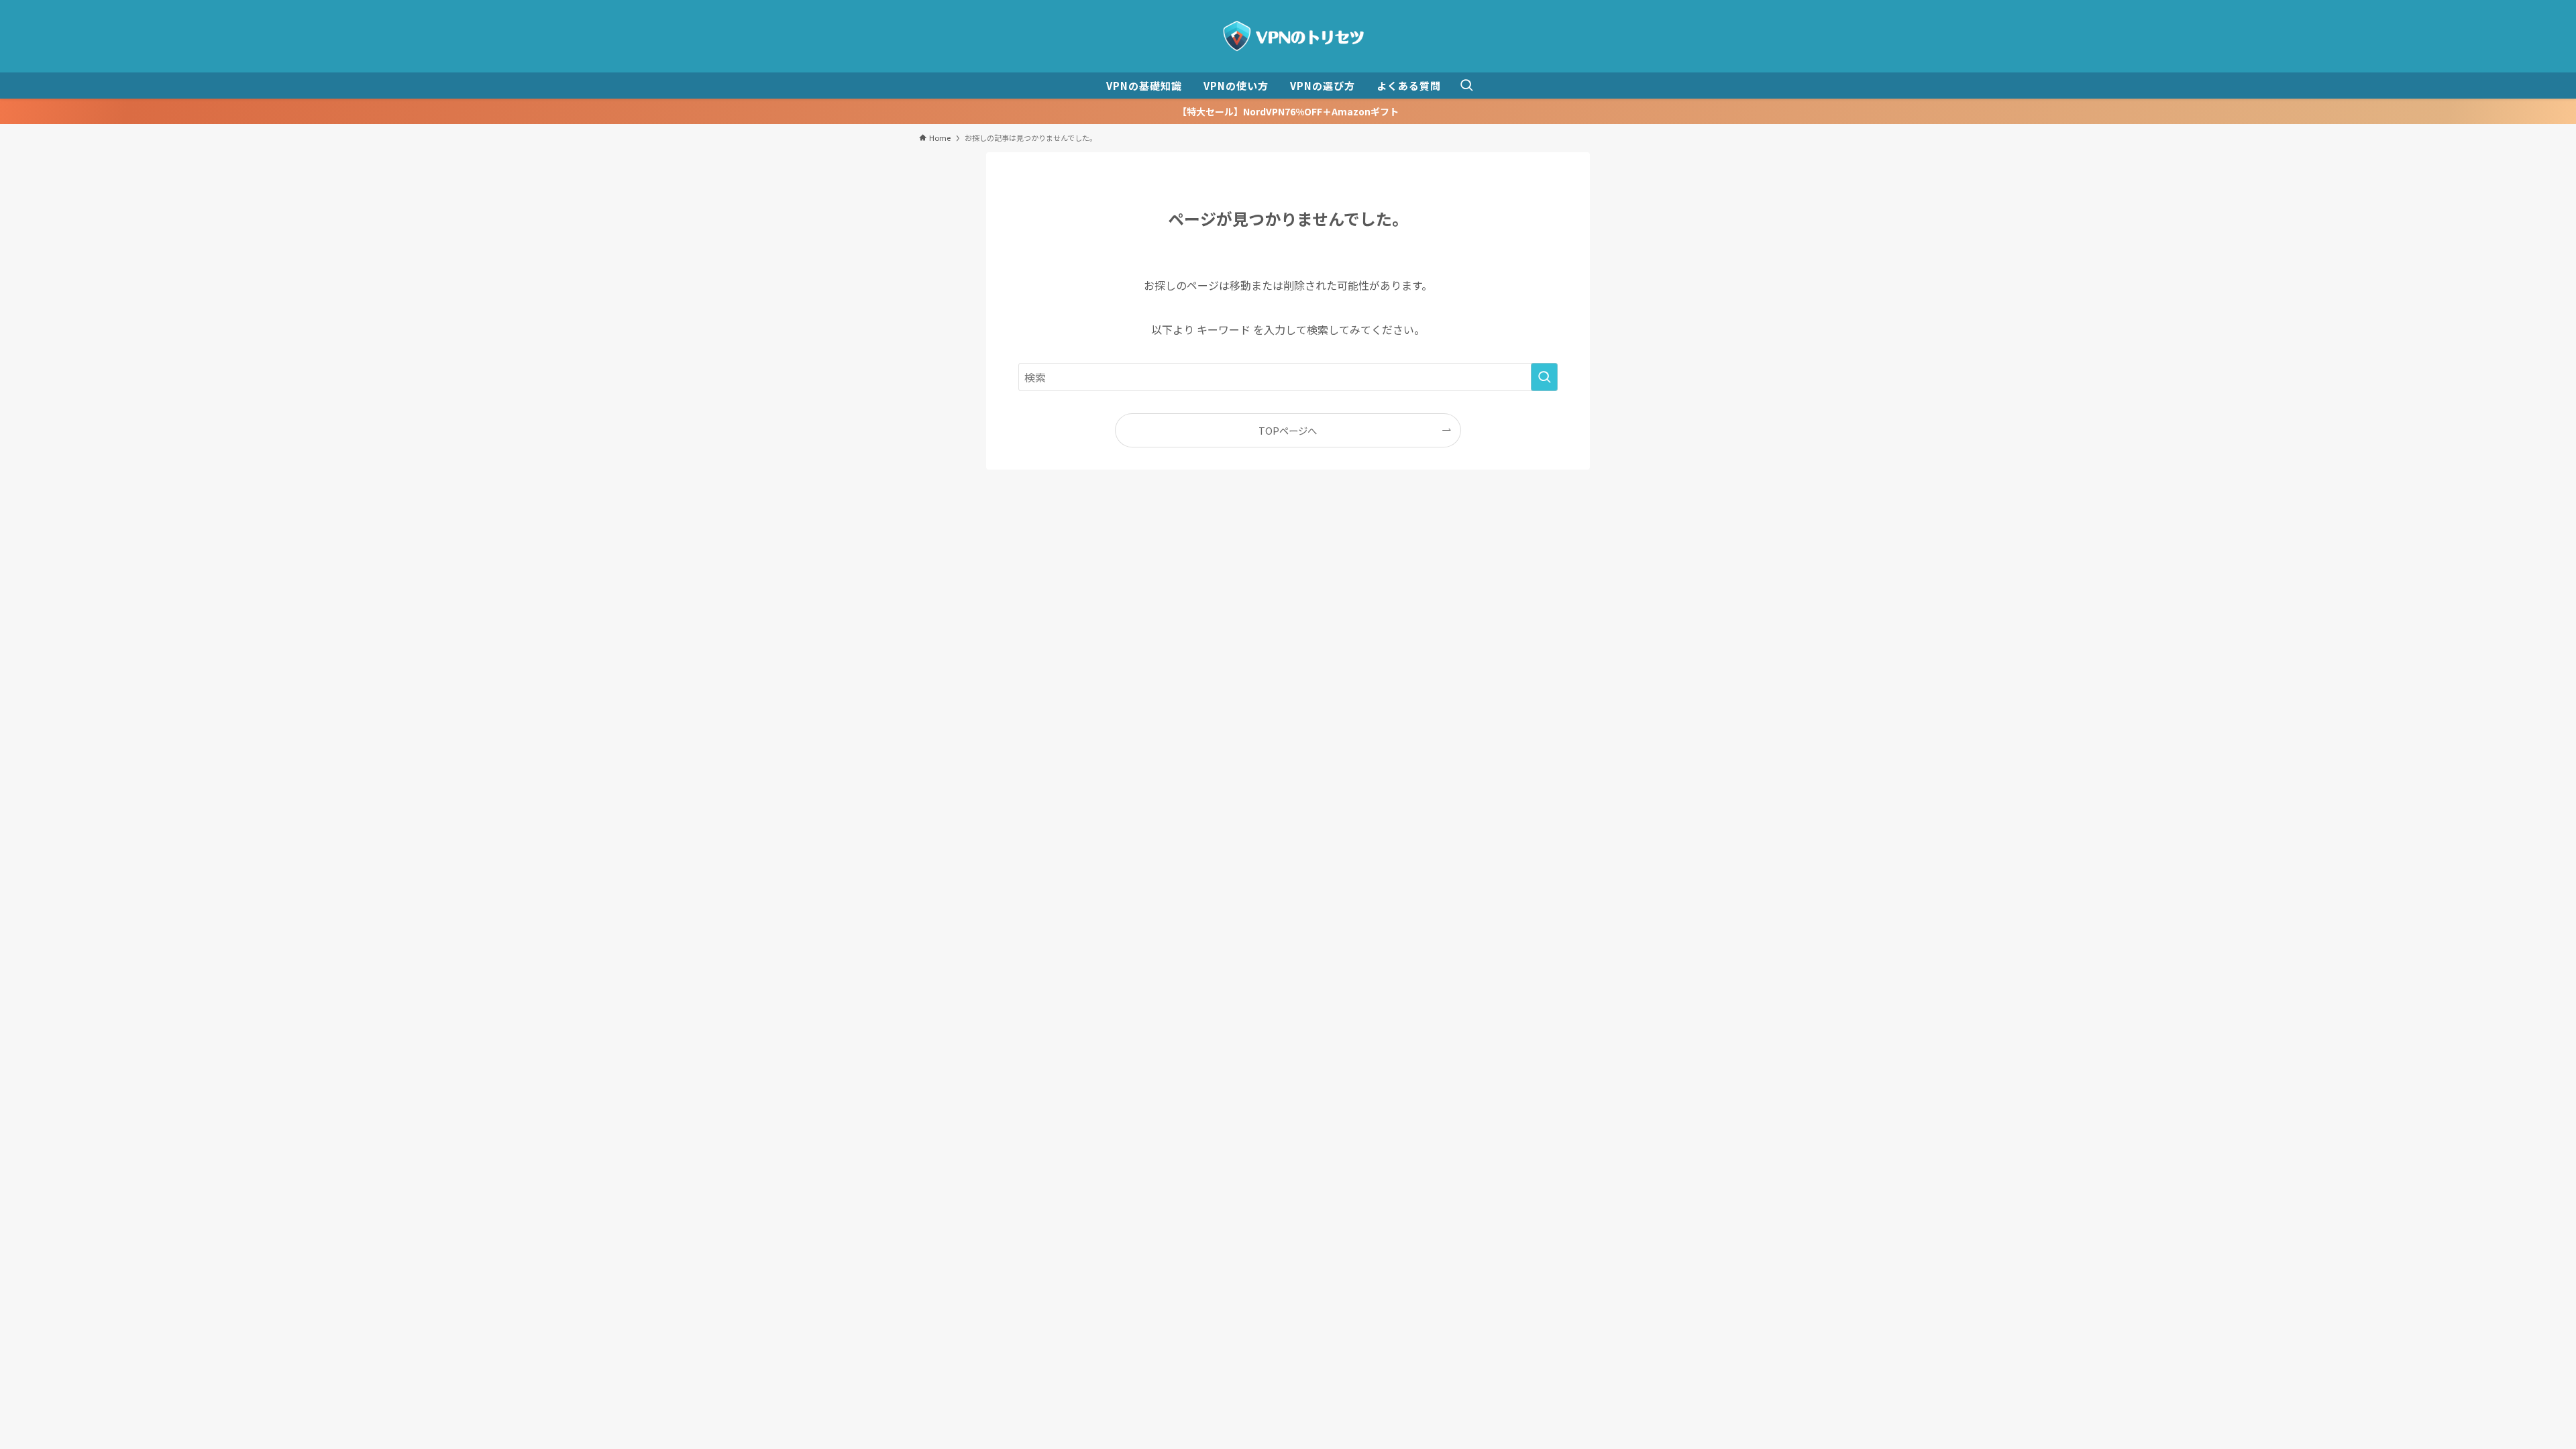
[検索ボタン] (1466, 86)
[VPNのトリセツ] (1288, 36)
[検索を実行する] (1544, 377)
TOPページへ (1288, 430)
